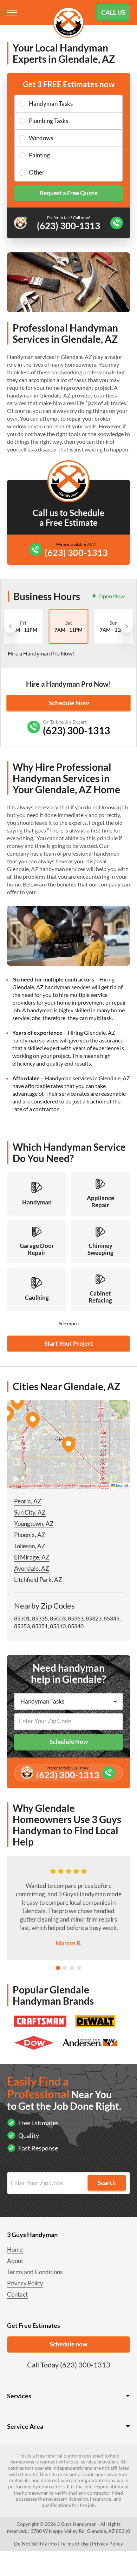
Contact (17, 2294)
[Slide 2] (65, 1968)
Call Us (113, 12)
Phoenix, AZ (30, 1535)
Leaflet (122, 1485)
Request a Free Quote (69, 193)
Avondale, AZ (32, 1568)
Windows (41, 138)
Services (19, 2396)
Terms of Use (74, 2544)
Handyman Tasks (51, 104)
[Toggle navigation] (13, 13)
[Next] (126, 626)
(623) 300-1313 (76, 552)
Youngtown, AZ (34, 1524)
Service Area (25, 2426)
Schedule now (68, 2344)
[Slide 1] (58, 1968)
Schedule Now (69, 703)
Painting (39, 155)
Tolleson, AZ (30, 1546)
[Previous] (11, 626)
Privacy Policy (25, 2283)
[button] (68, 1445)
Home (15, 2249)
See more (69, 1323)
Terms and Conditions (35, 2272)
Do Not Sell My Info (35, 2544)
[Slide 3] (72, 1968)
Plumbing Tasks (48, 121)
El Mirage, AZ (32, 1557)
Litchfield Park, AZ (38, 1580)
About (15, 2261)
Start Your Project (69, 1343)
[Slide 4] (79, 1968)
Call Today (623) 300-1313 (69, 2365)
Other (37, 172)
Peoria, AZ (28, 1501)
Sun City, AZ (30, 1512)
